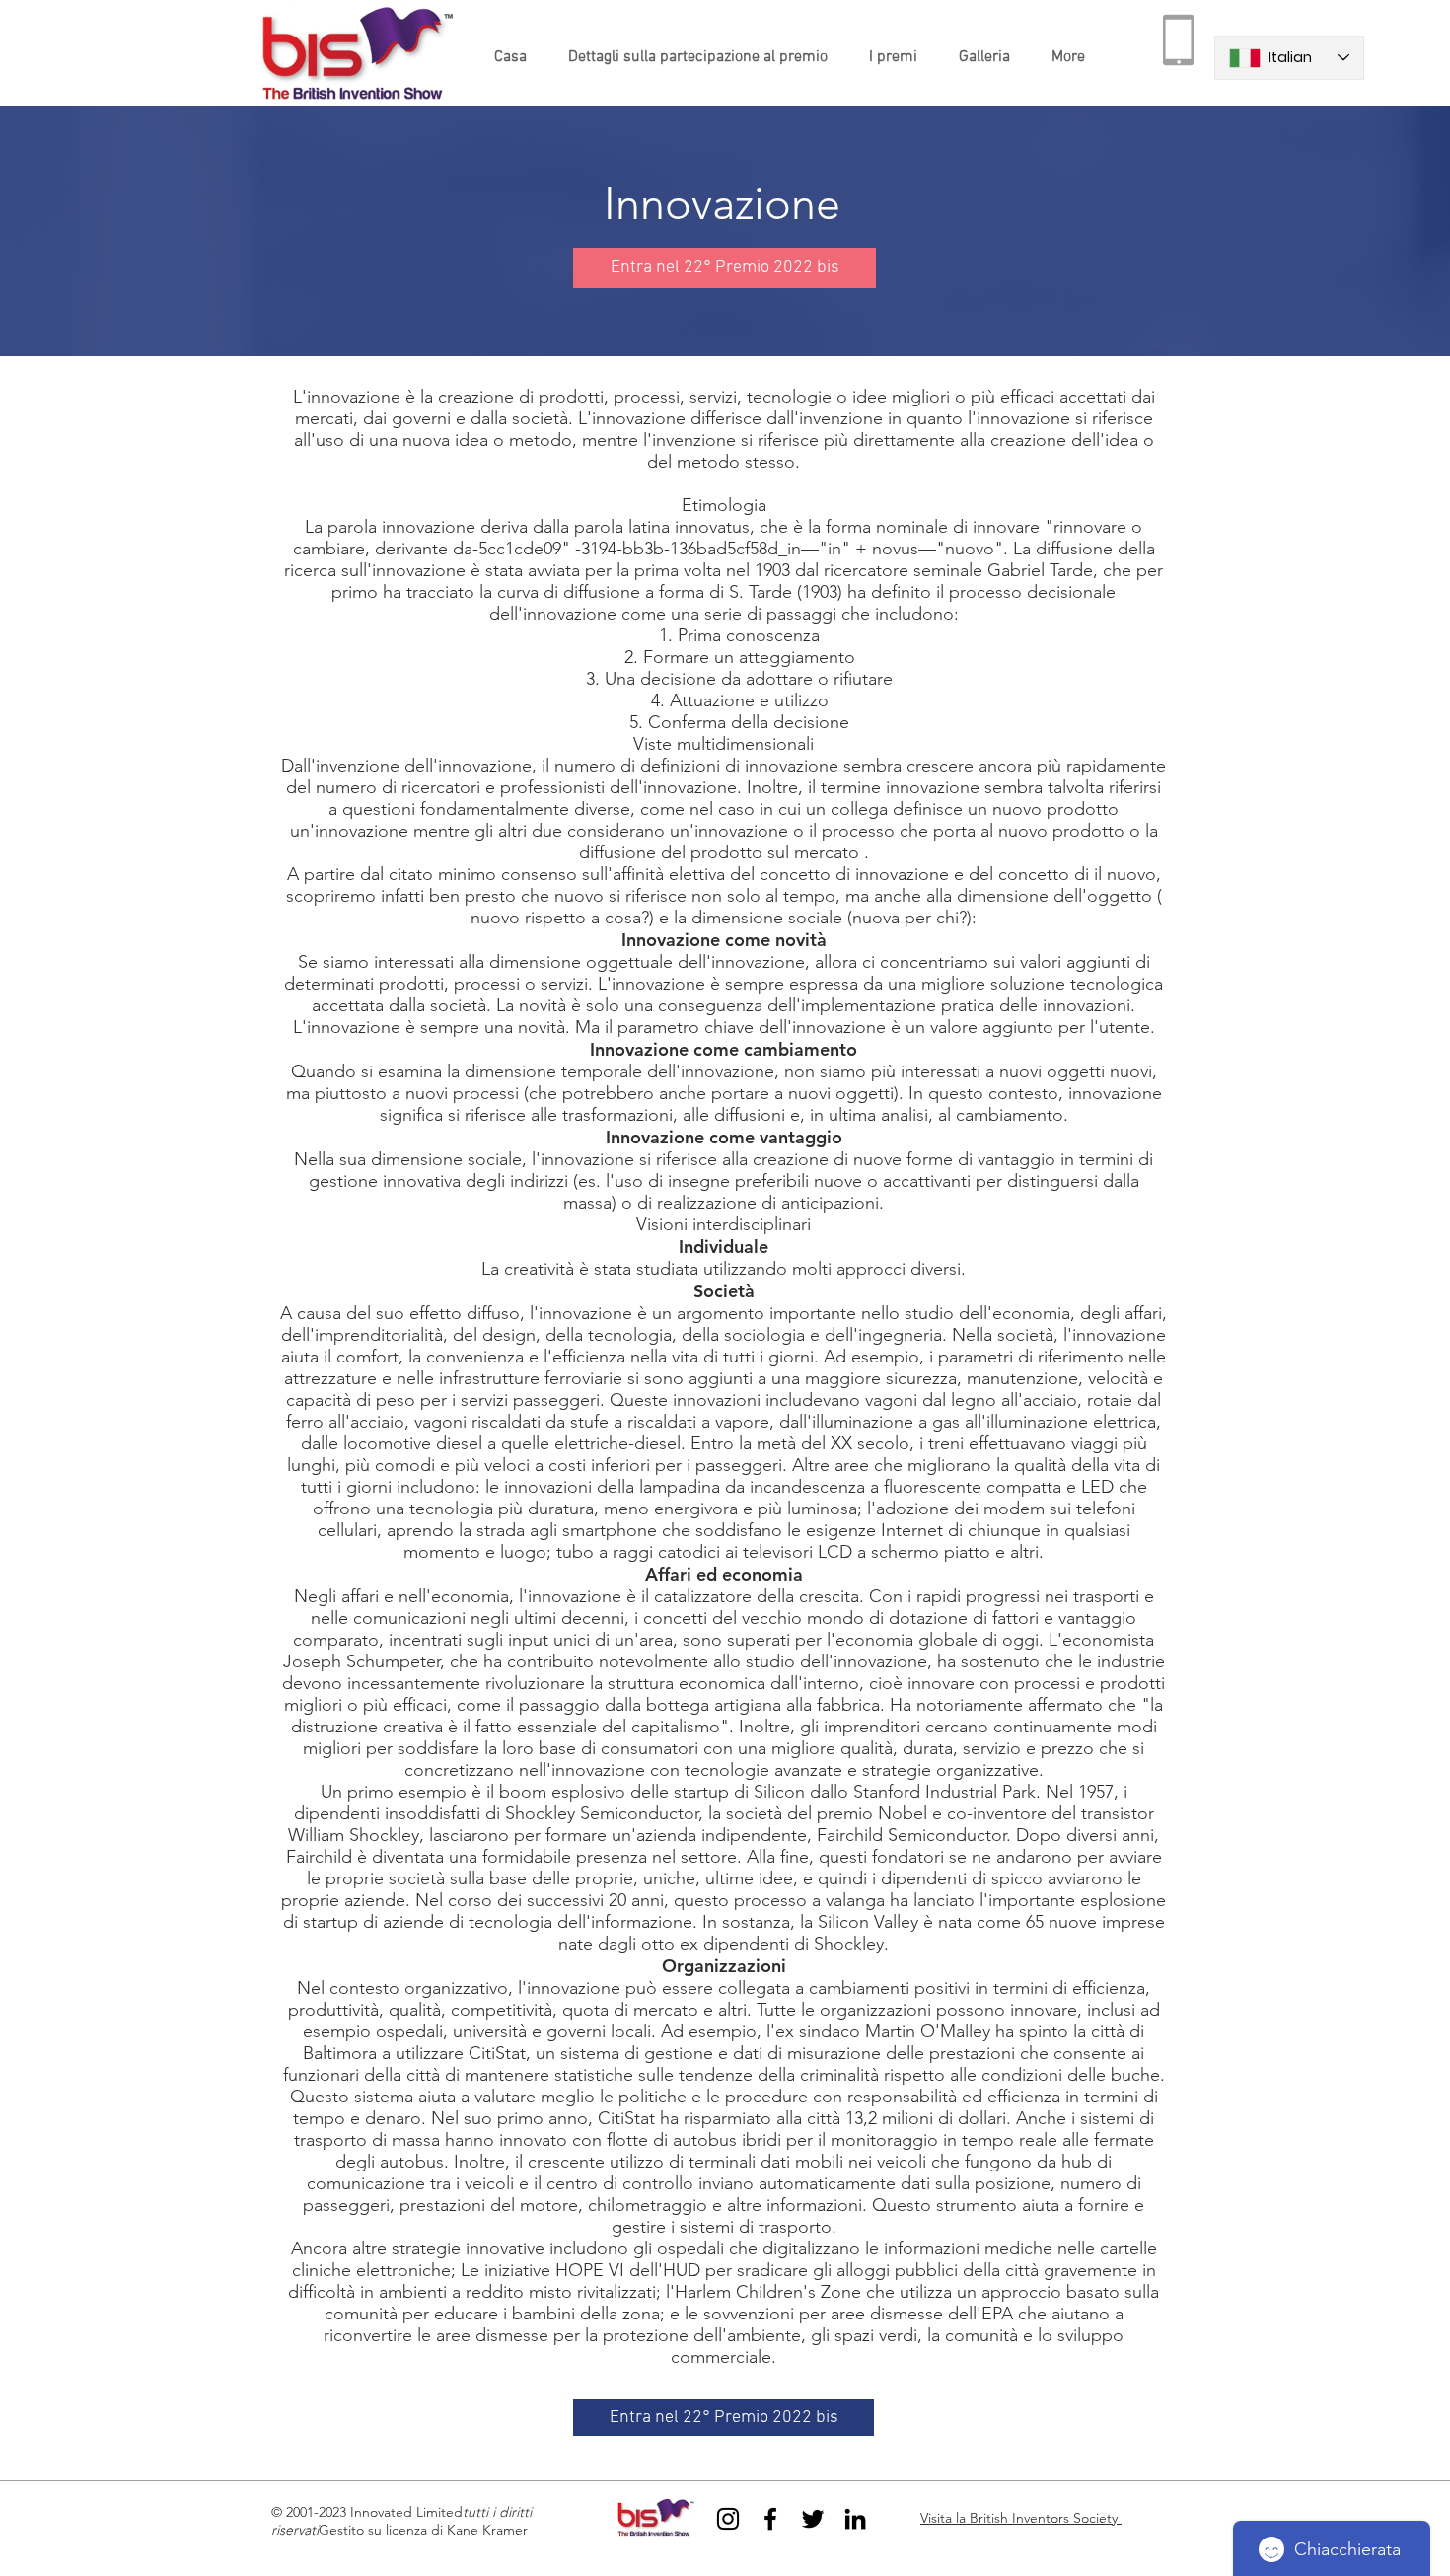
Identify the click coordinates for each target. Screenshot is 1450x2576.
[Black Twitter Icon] (813, 2519)
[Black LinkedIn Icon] (855, 2519)
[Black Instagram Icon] (728, 2519)
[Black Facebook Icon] (770, 2519)
